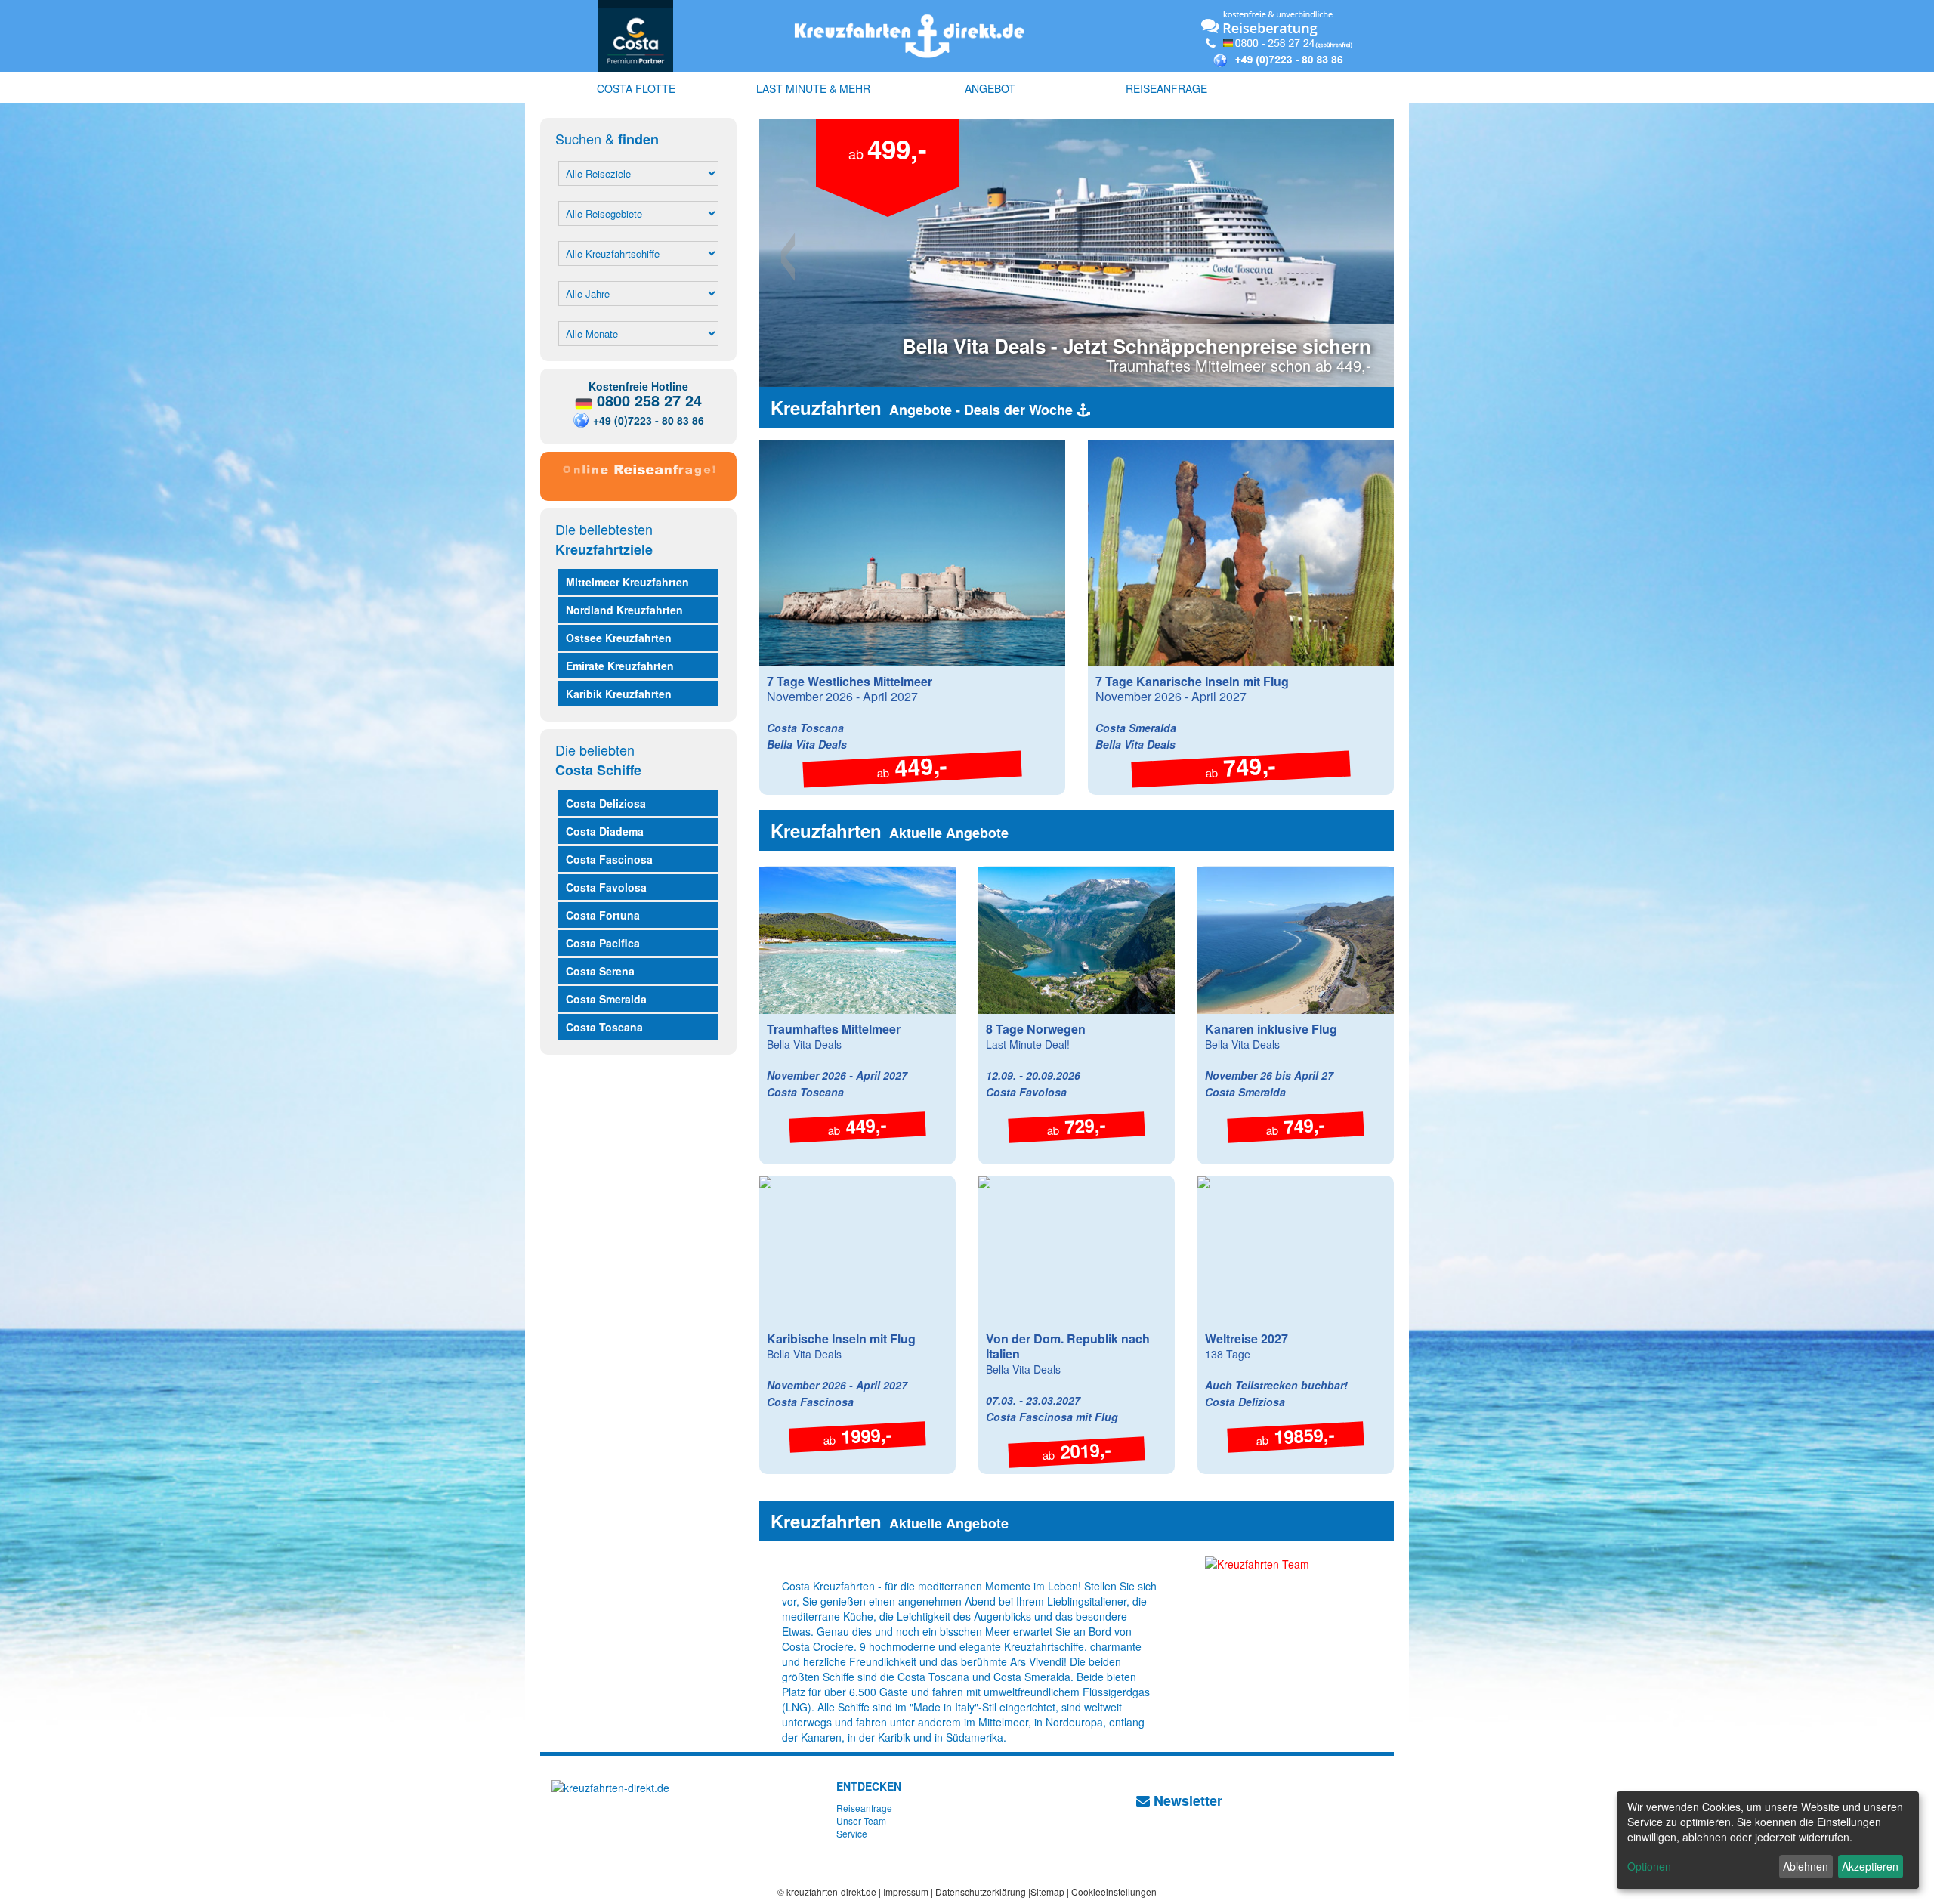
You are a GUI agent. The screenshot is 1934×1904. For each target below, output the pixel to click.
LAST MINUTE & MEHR (813, 88)
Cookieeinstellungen (1114, 1892)
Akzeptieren (1870, 1866)
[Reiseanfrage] (638, 473)
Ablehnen (1806, 1866)
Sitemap (1047, 1892)
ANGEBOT (990, 88)
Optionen (1649, 1866)
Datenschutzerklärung (981, 1892)
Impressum (906, 1892)
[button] (807, 253)
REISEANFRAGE (1166, 88)
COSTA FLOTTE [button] (636, 88)
